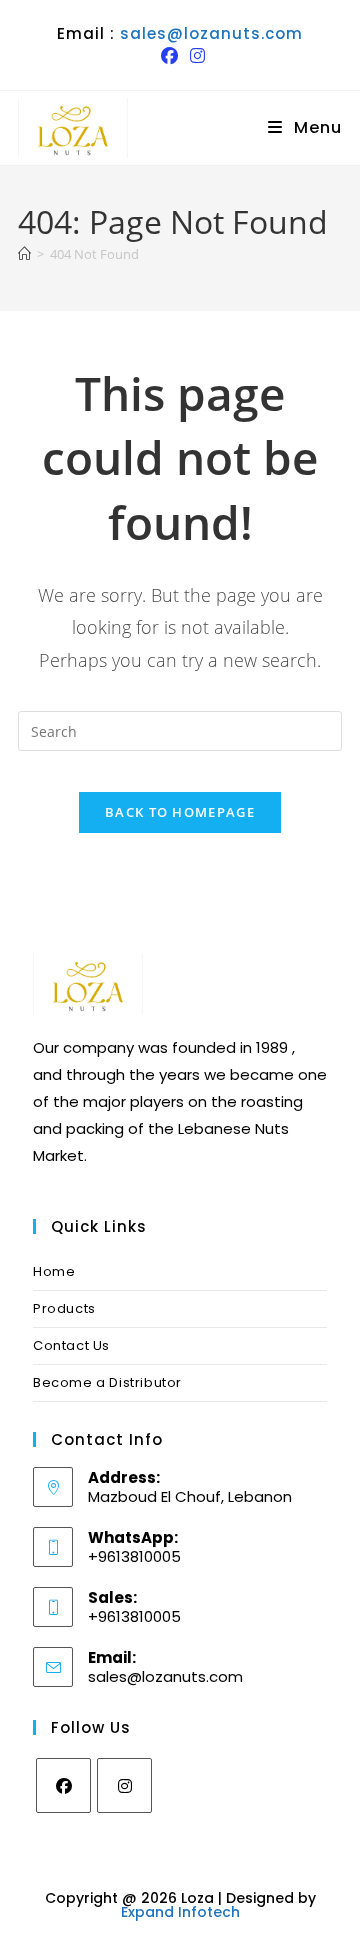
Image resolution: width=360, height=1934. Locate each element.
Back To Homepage (180, 812)
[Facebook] (63, 1785)
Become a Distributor (107, 1382)
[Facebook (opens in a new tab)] (169, 56)
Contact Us (71, 1345)
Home (54, 1271)
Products (64, 1308)
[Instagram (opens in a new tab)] (194, 56)
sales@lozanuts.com (211, 33)
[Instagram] (124, 1785)
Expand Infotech (180, 1912)
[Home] (24, 254)
